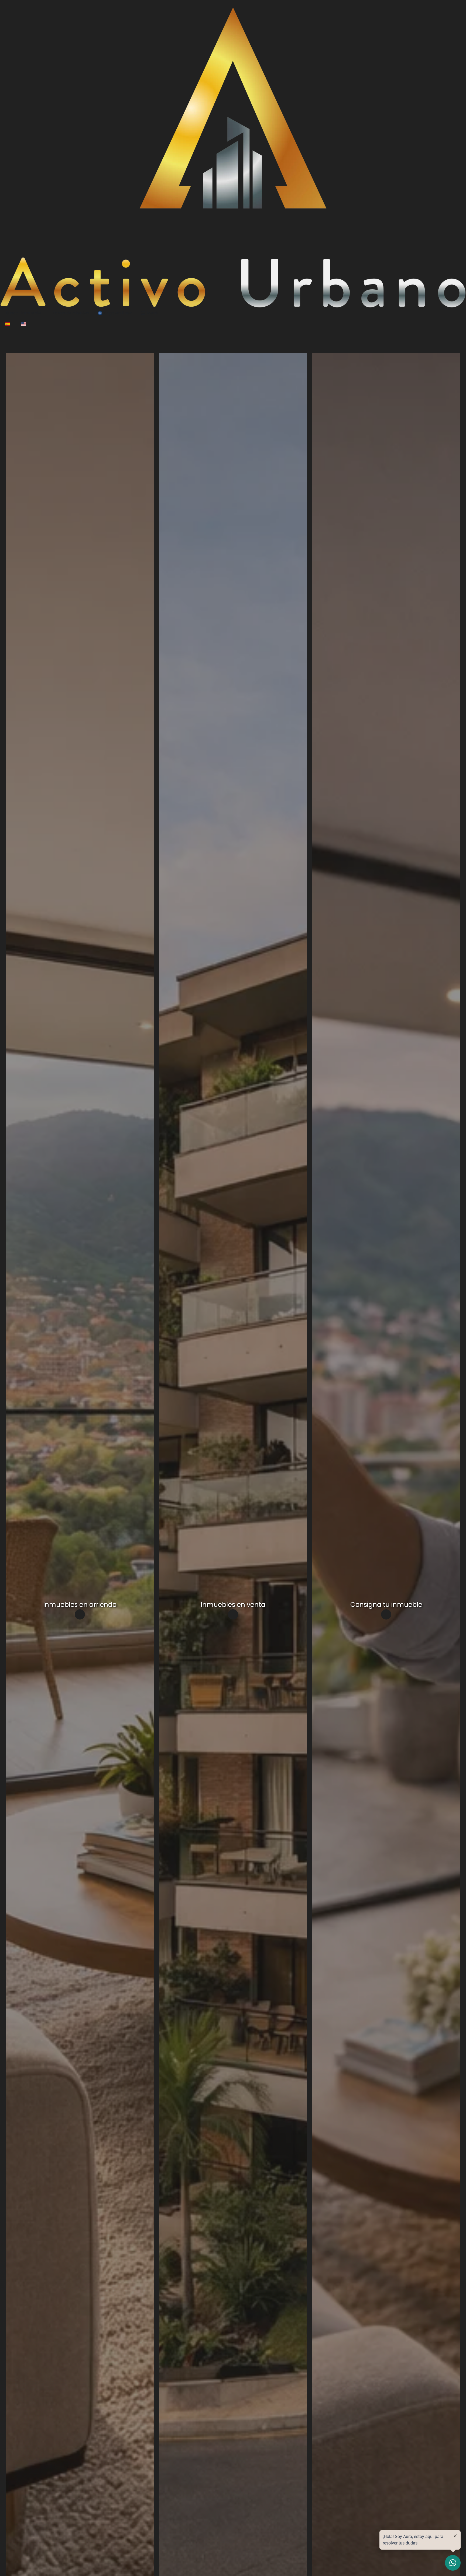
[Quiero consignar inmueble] (386, 1614)
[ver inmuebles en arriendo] (80, 1614)
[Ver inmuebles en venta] (233, 1614)
